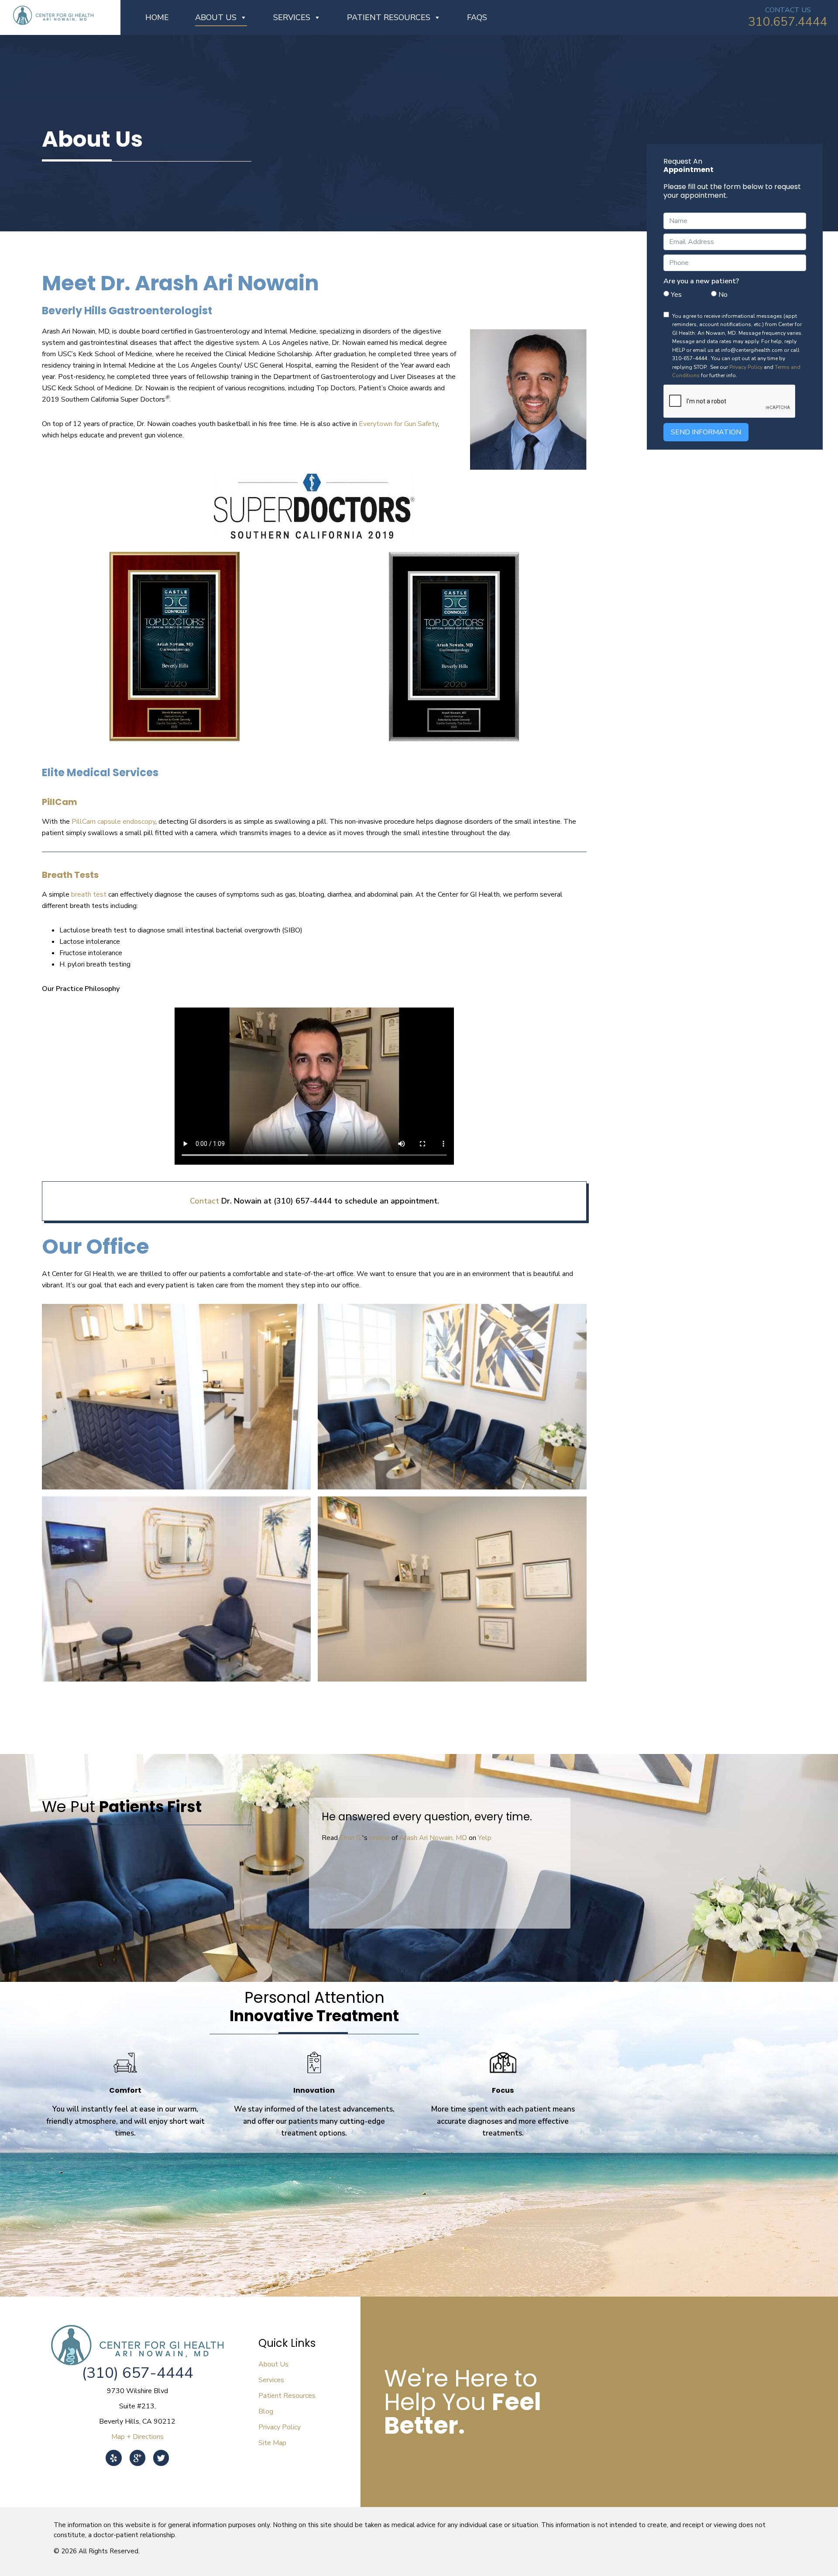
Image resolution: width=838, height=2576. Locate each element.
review (389, 1838)
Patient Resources (389, 17)
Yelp (494, 1838)
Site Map (272, 2443)
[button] (433, 1936)
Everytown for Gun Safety (398, 424)
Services (292, 17)
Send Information (706, 432)
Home (157, 17)
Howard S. (355, 1838)
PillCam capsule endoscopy (113, 822)
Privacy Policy (746, 367)
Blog (266, 2411)
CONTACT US (788, 10)
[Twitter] (161, 2452)
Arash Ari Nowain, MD (442, 1838)
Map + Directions (137, 2437)
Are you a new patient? (701, 281)
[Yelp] (114, 2452)
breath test (89, 894)
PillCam (60, 802)
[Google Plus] (137, 2452)
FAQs (477, 17)
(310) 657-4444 (137, 2373)
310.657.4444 (788, 22)
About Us (216, 17)
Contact (204, 1201)
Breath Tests (70, 875)
